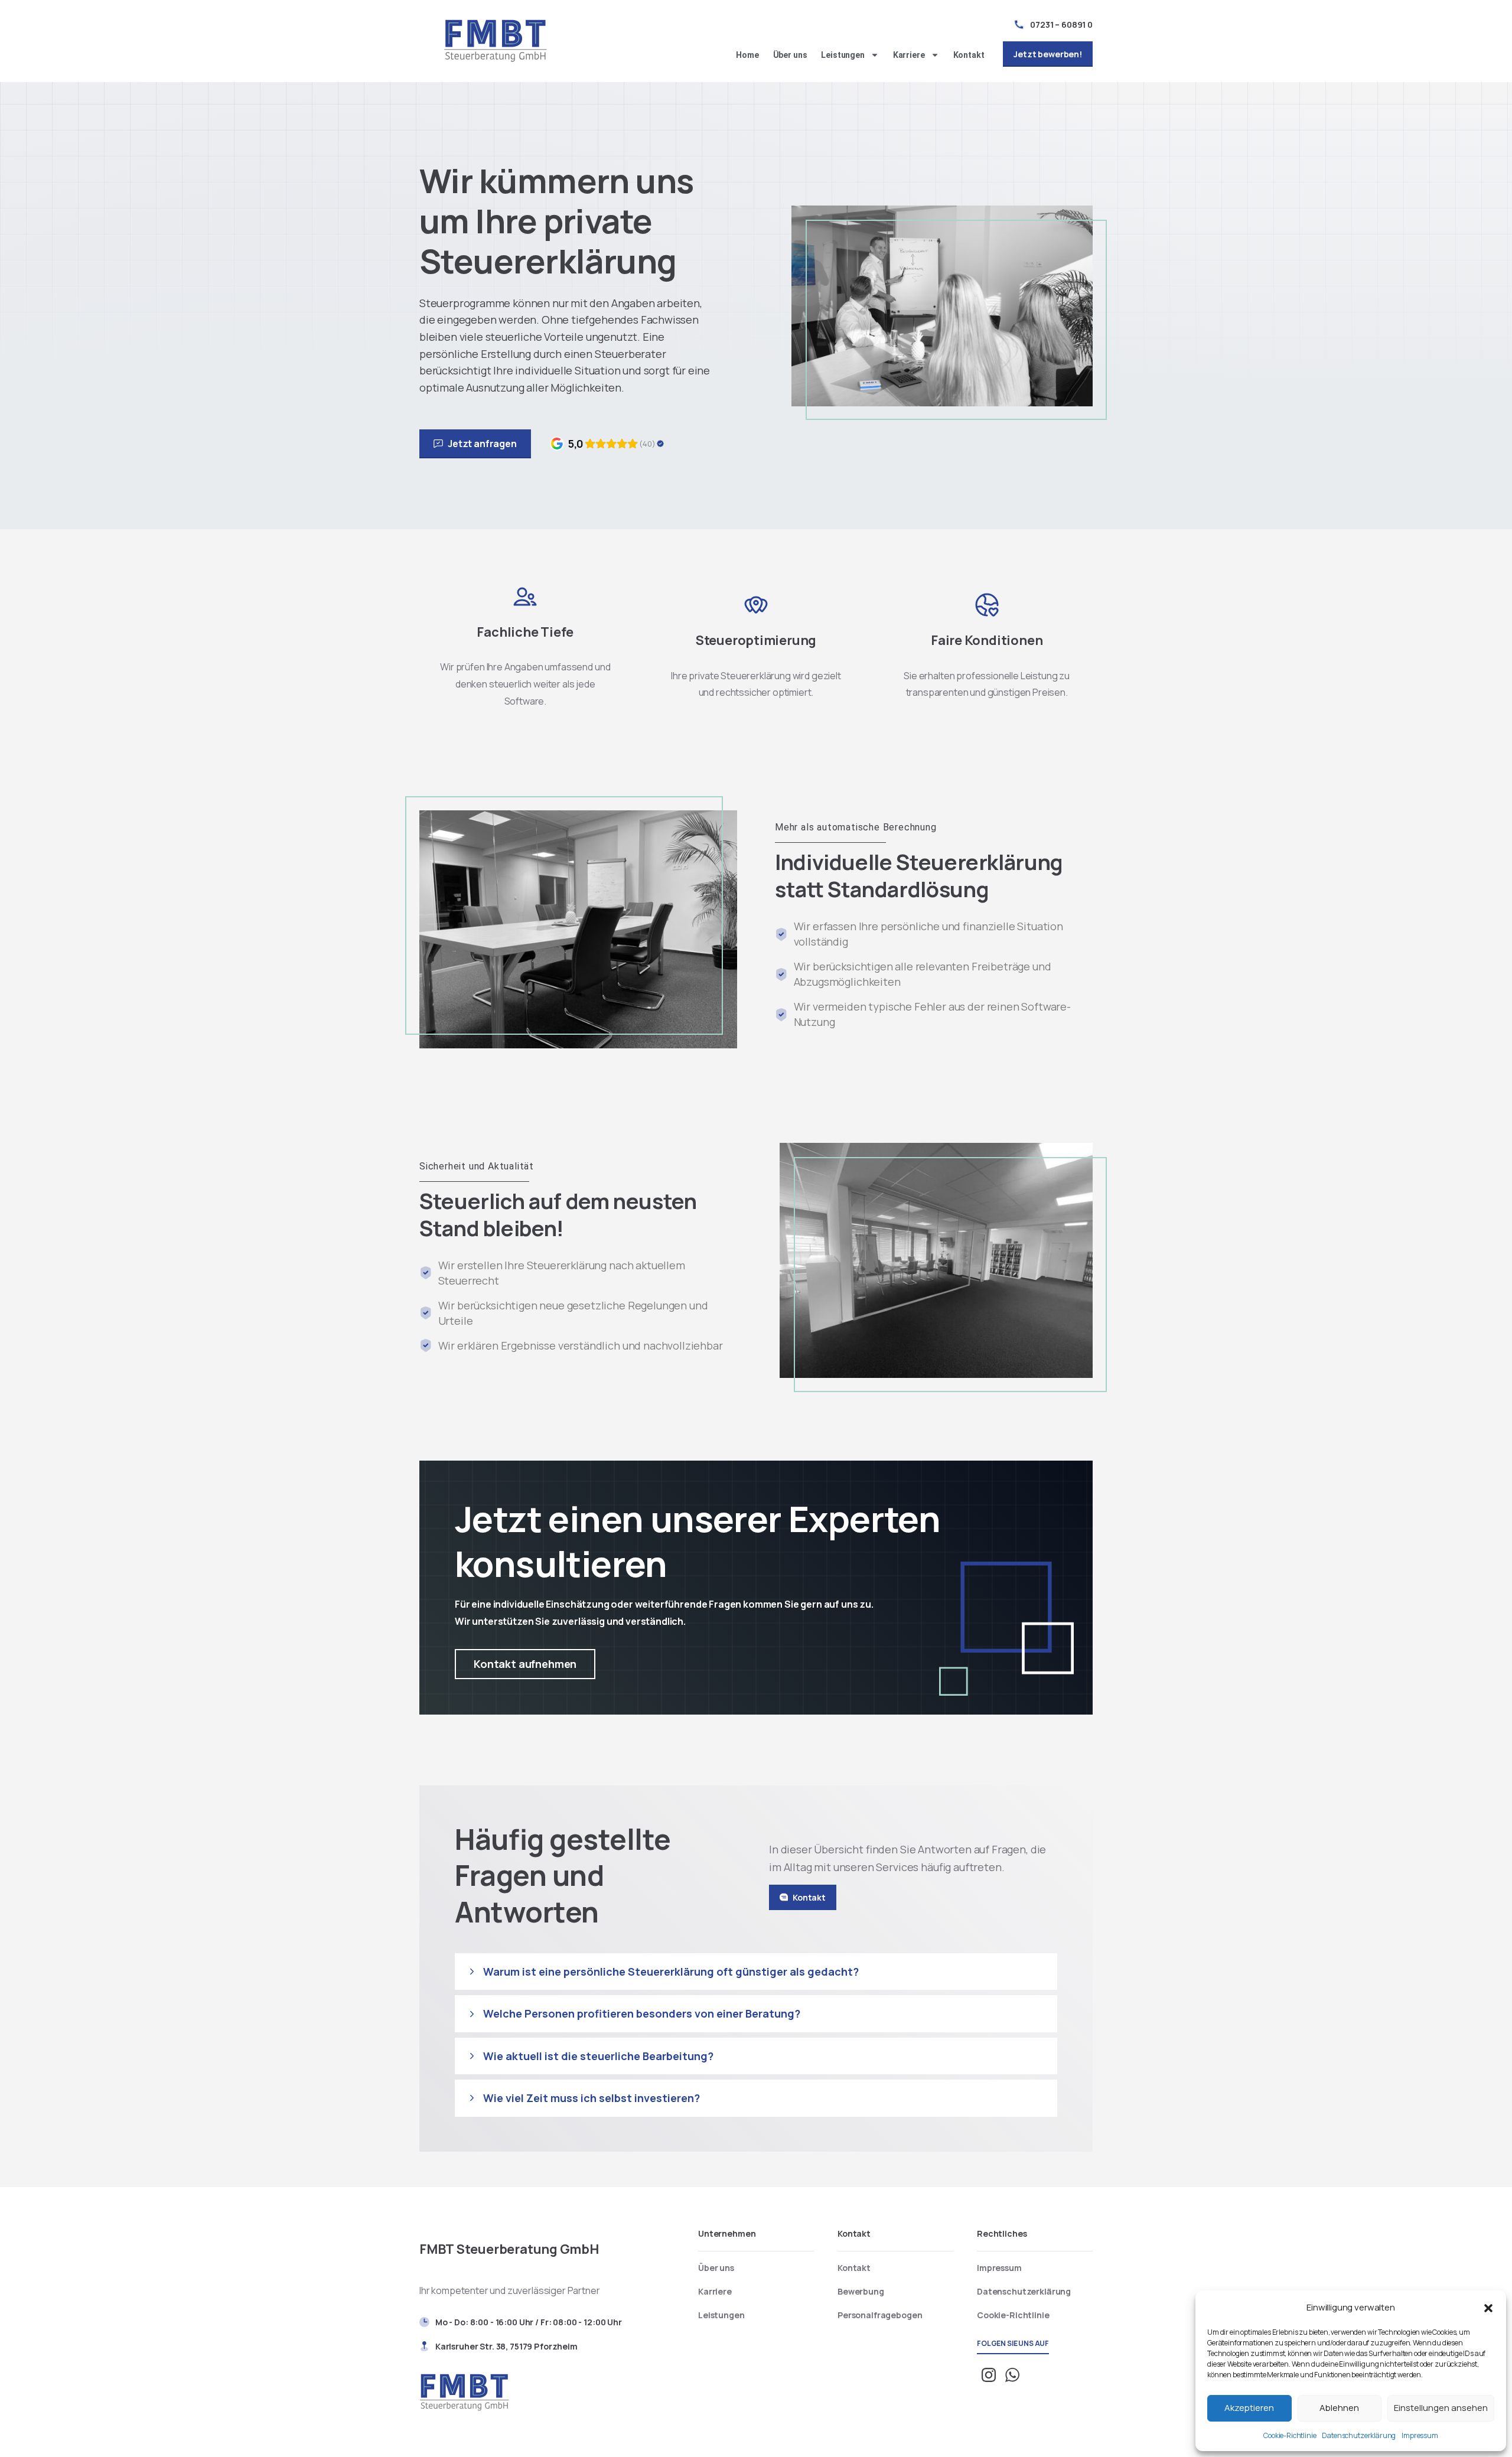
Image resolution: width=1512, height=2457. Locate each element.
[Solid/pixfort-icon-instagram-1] (989, 2374)
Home (747, 55)
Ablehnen (1339, 2408)
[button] (1488, 2307)
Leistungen (843, 55)
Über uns (790, 55)
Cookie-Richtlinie (1290, 2435)
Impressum (1420, 2435)
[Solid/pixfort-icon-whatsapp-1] (1012, 2374)
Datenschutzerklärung (1359, 2435)
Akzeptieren (1249, 2408)
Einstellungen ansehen (1441, 2408)
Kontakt (969, 55)
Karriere (909, 55)
